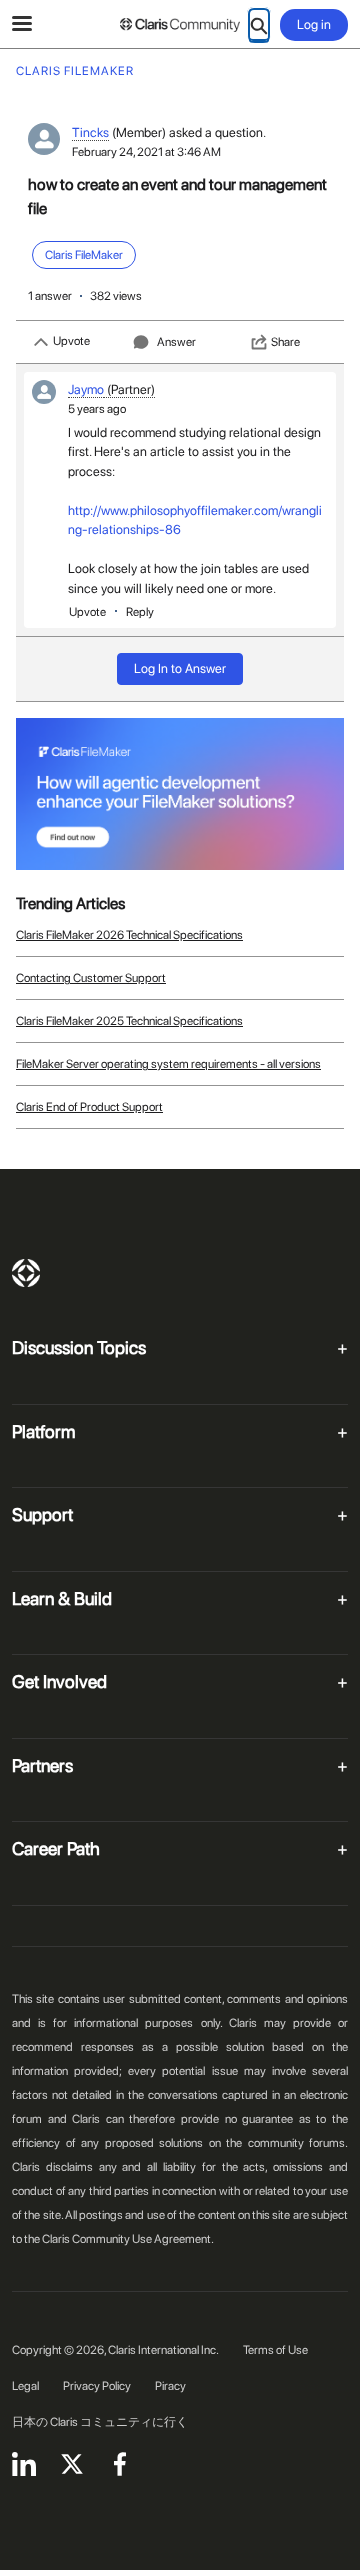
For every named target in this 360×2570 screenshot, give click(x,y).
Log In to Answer (180, 668)
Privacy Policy (97, 2386)
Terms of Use (275, 2350)
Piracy (170, 2386)
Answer (176, 342)
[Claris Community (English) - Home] (180, 25)
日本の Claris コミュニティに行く (100, 2422)
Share (285, 342)
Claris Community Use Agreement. (128, 2239)
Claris (26, 1273)
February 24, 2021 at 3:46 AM (146, 152)
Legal (25, 2386)
